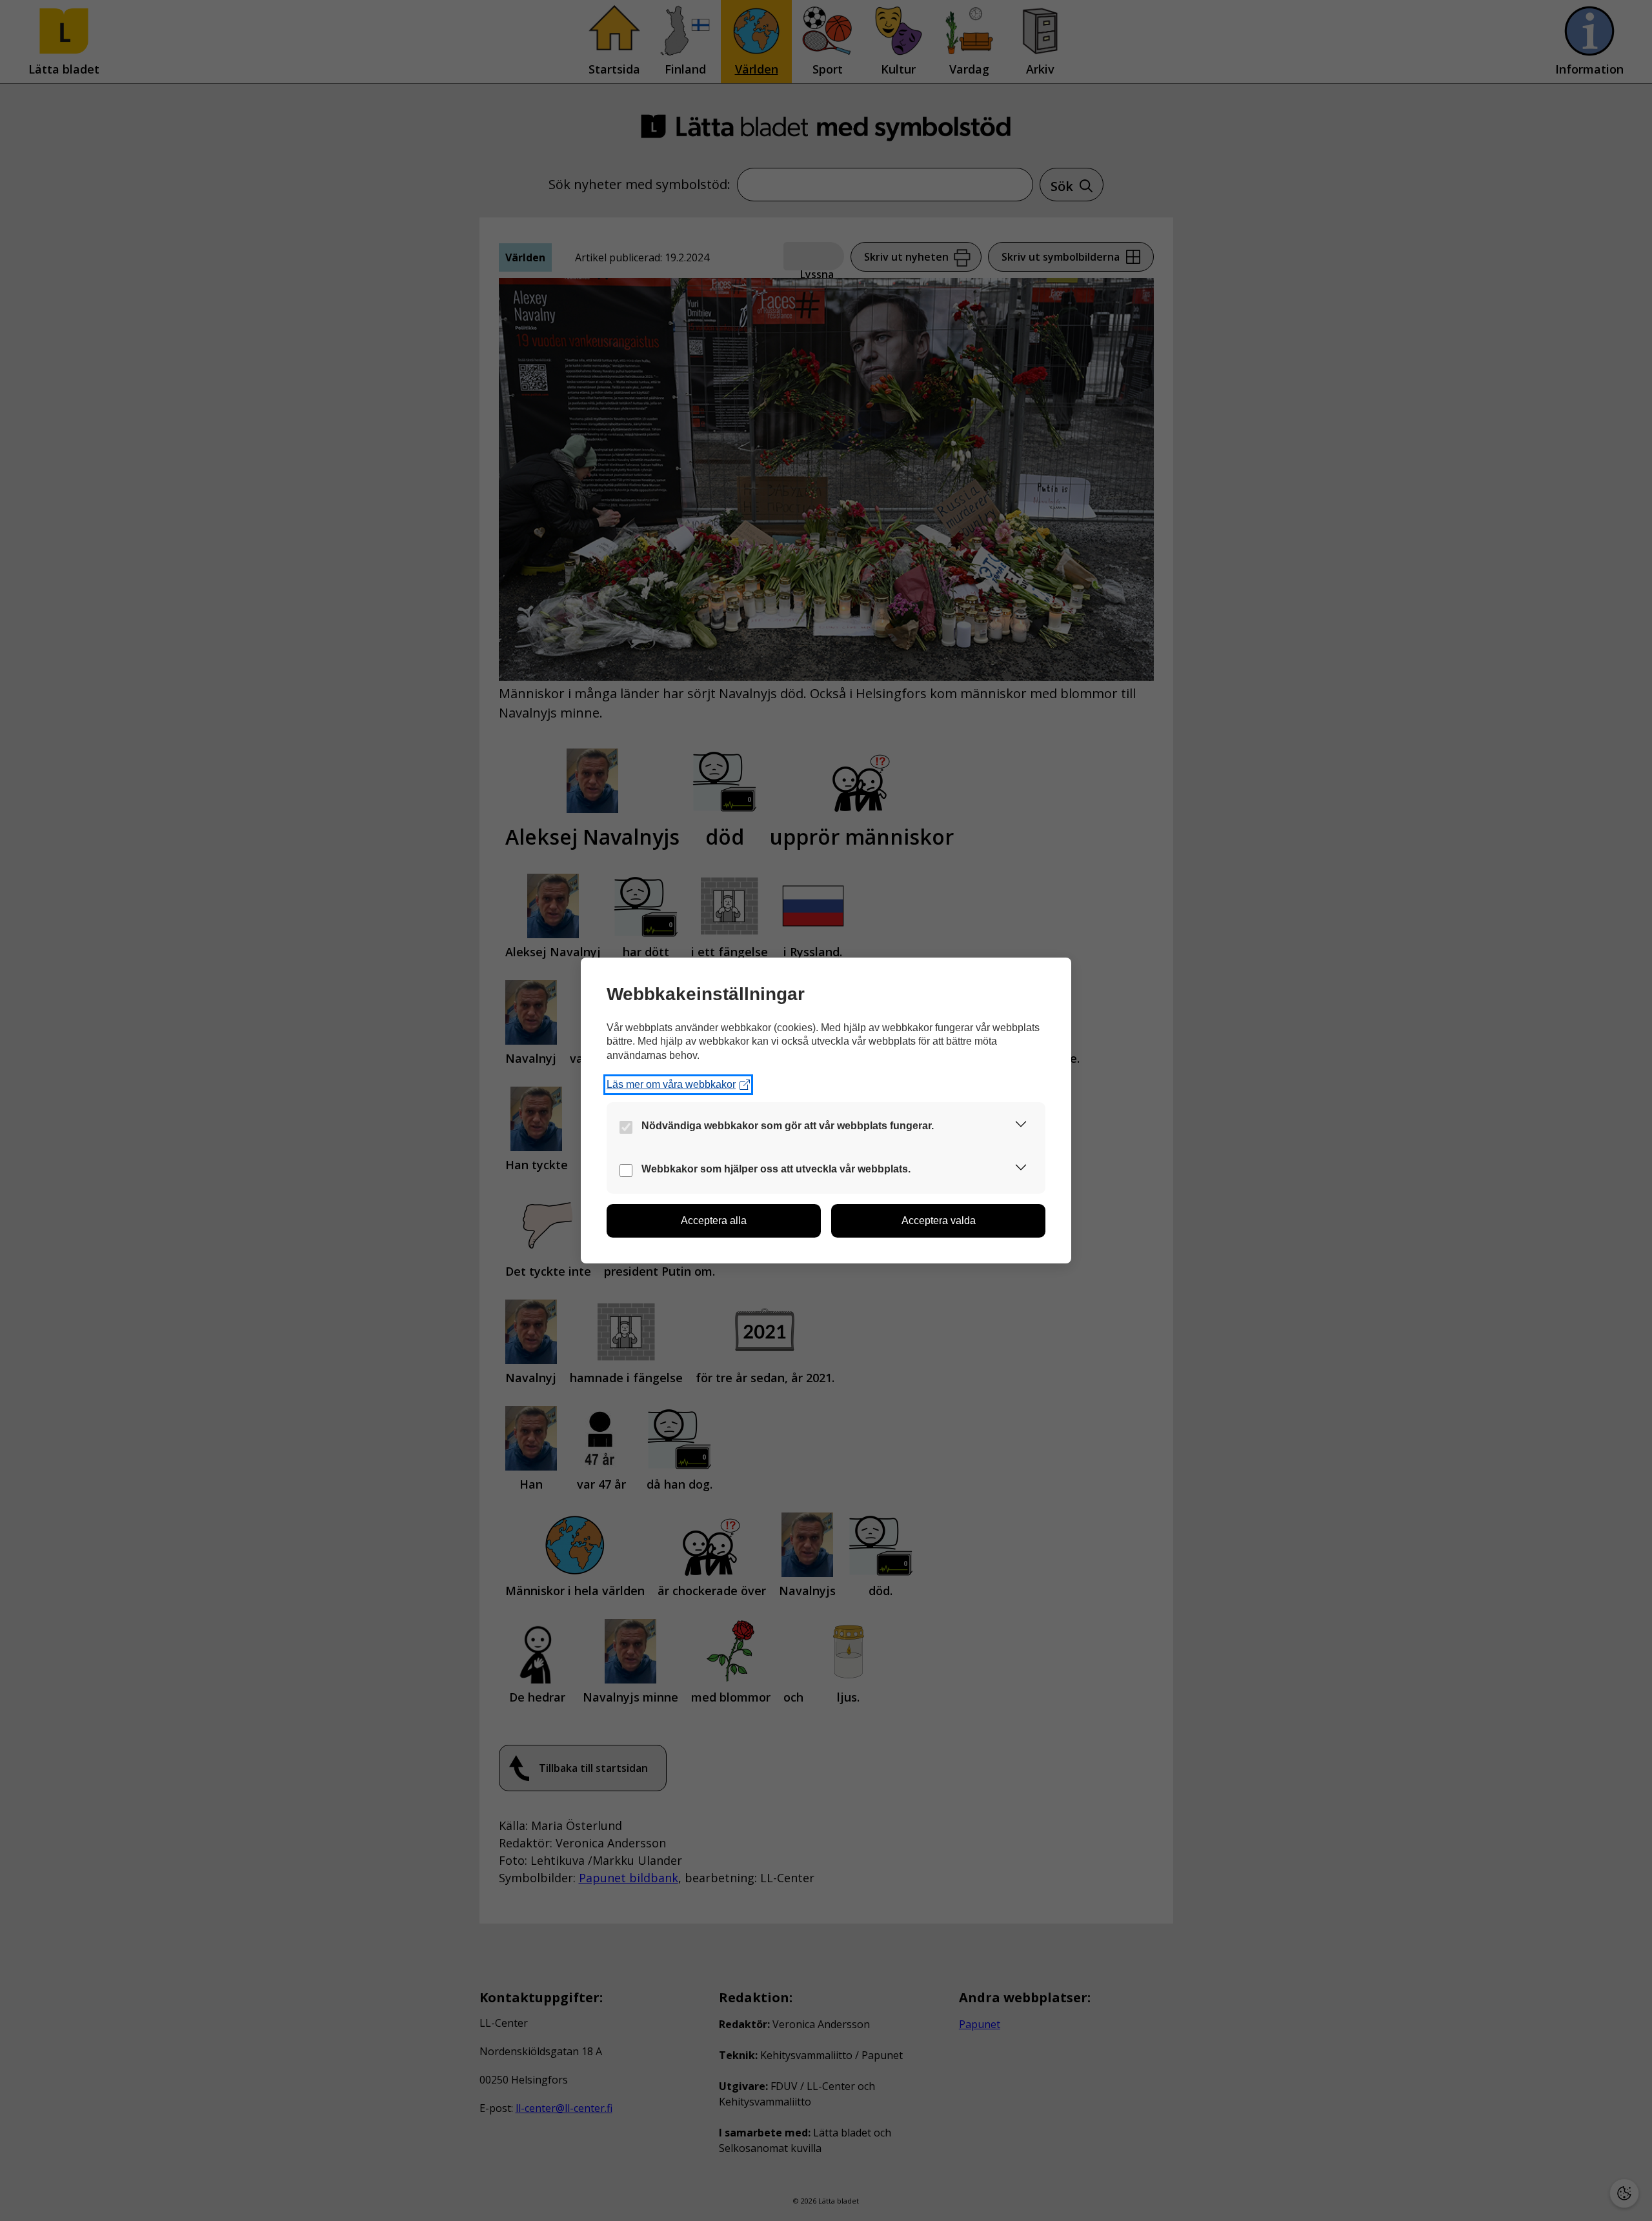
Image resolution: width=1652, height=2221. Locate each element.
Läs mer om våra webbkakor (671, 1084)
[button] (1021, 1126)
